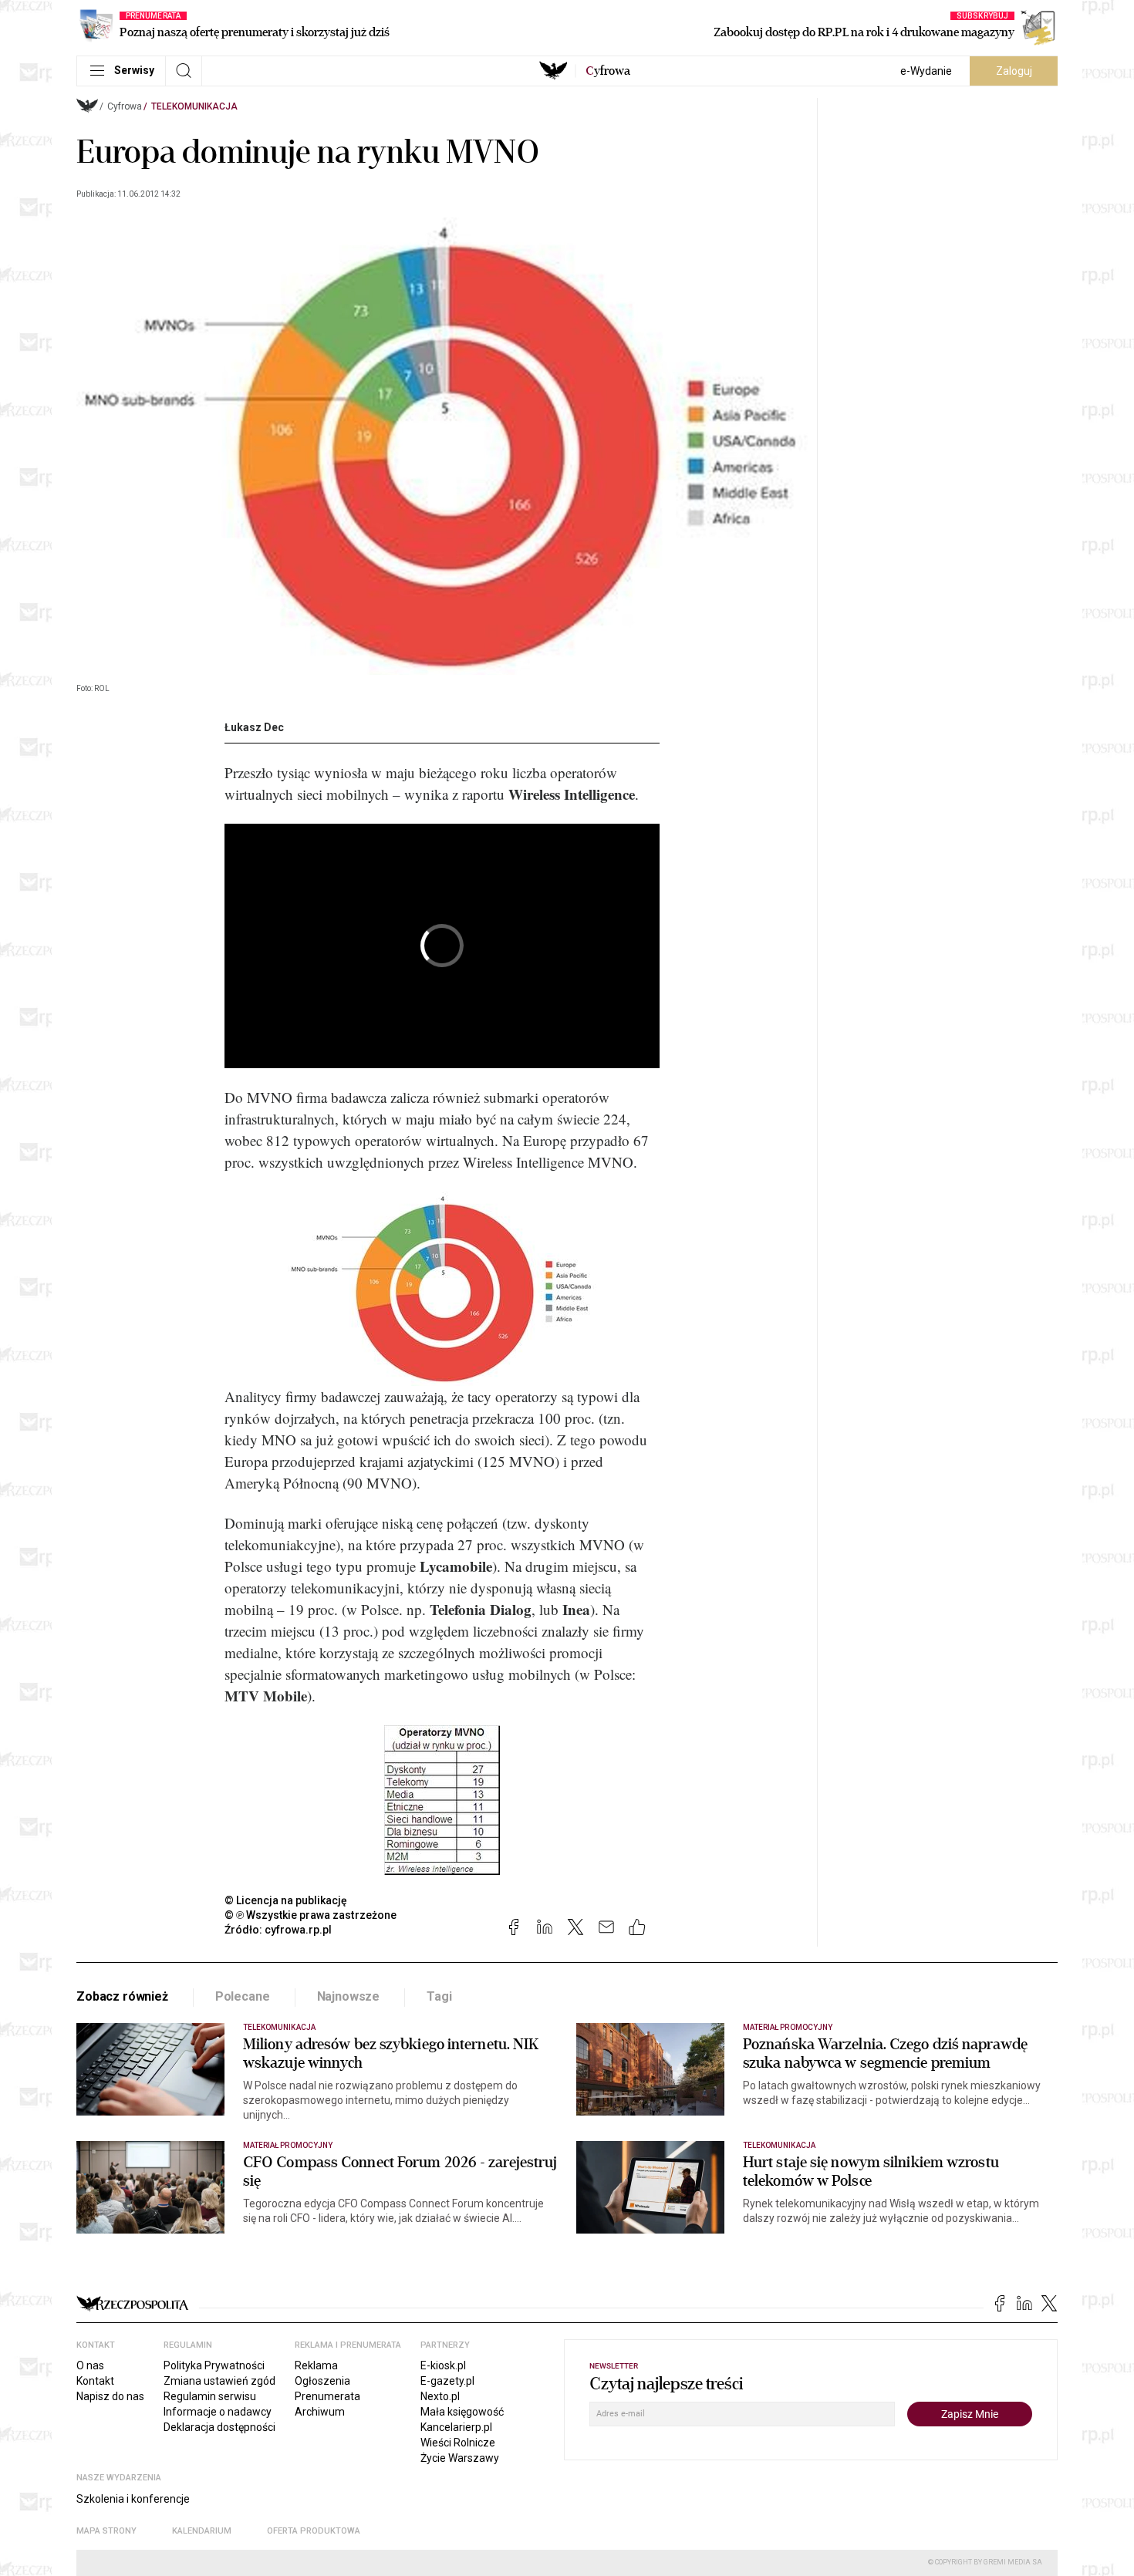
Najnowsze (349, 1996)
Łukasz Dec (254, 727)
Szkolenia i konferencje (133, 2499)
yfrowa (608, 71)
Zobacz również (122, 1996)
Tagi (439, 1996)
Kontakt (95, 2381)
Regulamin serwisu (210, 2396)
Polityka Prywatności (214, 2365)
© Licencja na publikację (286, 1900)
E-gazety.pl (447, 2381)
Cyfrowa (125, 106)
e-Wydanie (926, 71)
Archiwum (320, 2412)
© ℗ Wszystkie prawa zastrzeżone (310, 1915)
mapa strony (106, 2531)
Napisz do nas (110, 2396)
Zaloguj (1014, 71)
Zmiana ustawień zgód (219, 2381)
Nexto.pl (440, 2396)
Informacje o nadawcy (218, 2412)
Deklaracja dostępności (219, 2427)
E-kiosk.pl (443, 2365)
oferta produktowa (314, 2531)
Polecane (243, 1996)
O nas (90, 2365)
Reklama (316, 2365)
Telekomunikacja (194, 106)
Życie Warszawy (460, 2458)
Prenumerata (327, 2396)
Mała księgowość (462, 2412)
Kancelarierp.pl (456, 2427)
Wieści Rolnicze (458, 2443)
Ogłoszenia (322, 2381)
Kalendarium (202, 2531)
